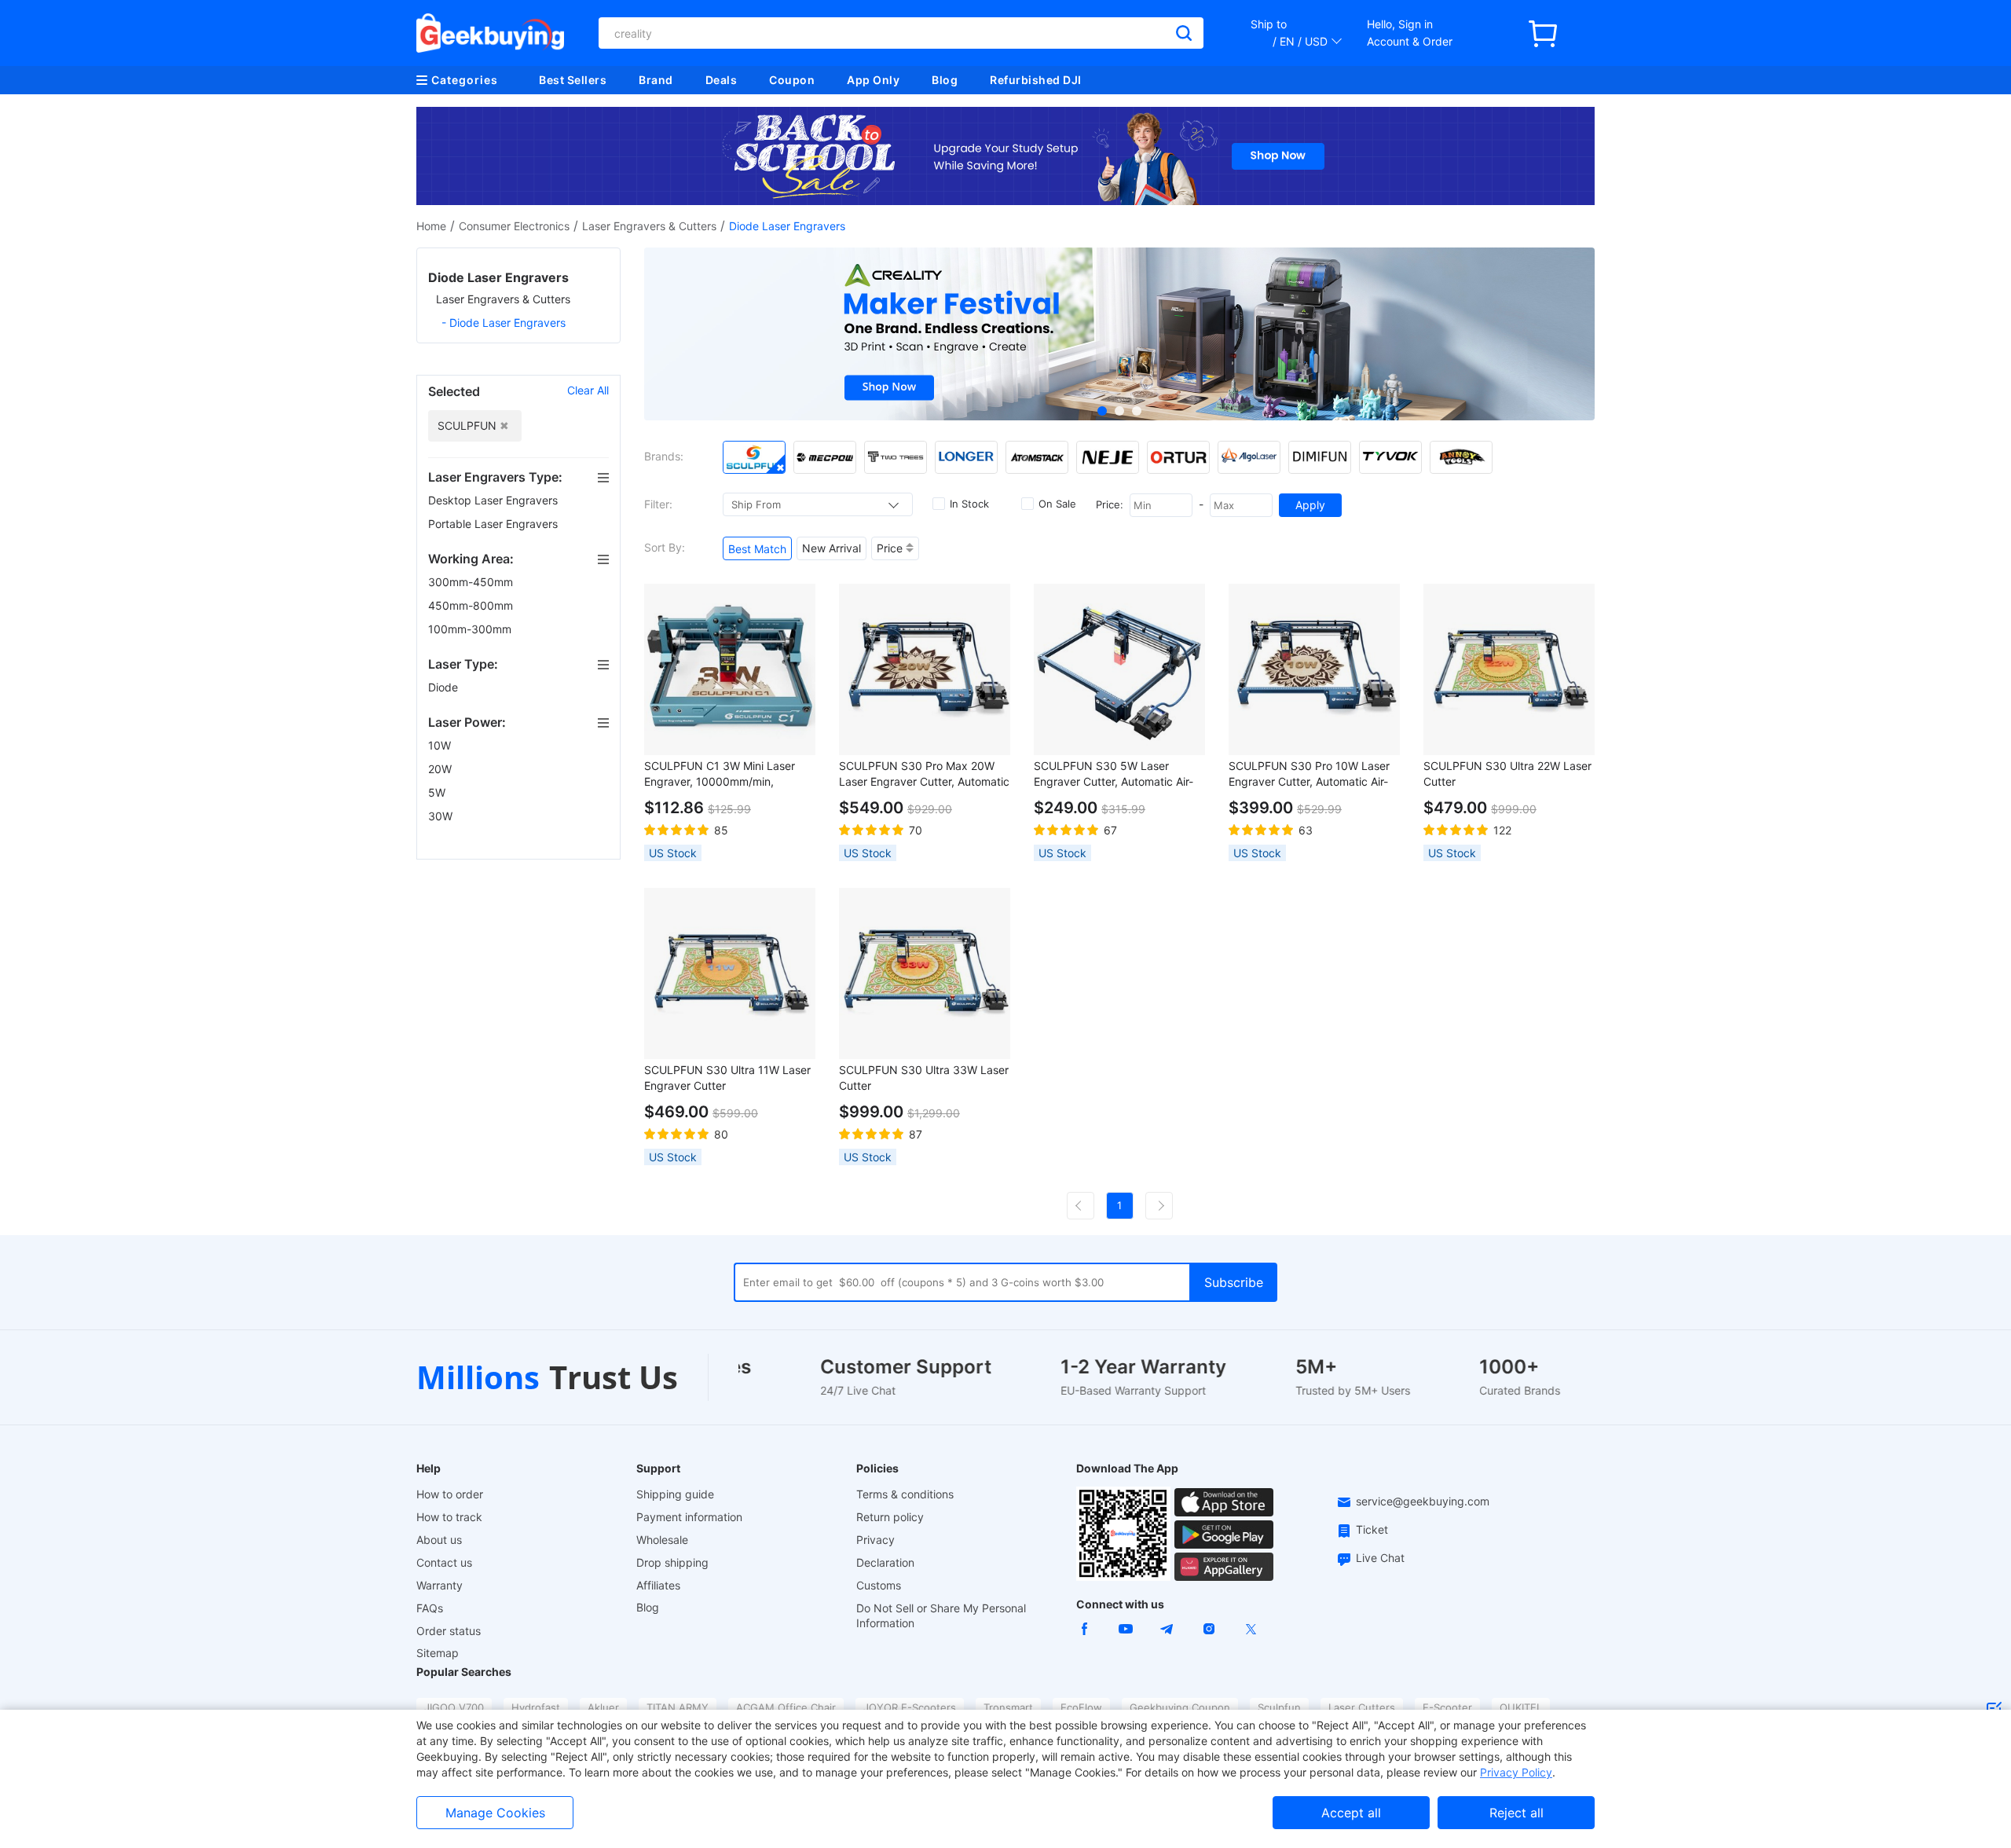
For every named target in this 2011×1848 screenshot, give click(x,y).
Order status (449, 1631)
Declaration (885, 1562)
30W (442, 816)
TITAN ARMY (678, 1707)
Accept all (1351, 1813)
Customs (879, 1585)
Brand (656, 80)
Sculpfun (1279, 1707)
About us (439, 1540)
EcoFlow (1081, 1707)
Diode (445, 687)
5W (438, 792)
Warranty (440, 1585)
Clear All (588, 390)
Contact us (444, 1562)
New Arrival (832, 548)
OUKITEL (1521, 1707)
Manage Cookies (495, 1813)
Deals (722, 80)
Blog (945, 80)
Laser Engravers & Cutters (649, 226)
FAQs (430, 1608)
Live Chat (1380, 1558)
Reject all (1516, 1813)
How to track (449, 1517)
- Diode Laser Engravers (504, 323)
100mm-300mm (471, 629)
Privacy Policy (1516, 1772)
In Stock (969, 504)
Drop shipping (672, 1562)
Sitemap (438, 1653)
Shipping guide (675, 1494)
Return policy (890, 1517)
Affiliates (658, 1585)
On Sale (1057, 504)
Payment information (689, 1517)
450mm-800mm (472, 605)
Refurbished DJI (1036, 80)
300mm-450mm (472, 582)
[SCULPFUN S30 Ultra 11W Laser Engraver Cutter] (730, 973)
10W (441, 745)
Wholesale (662, 1540)
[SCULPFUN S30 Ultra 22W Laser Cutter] (1509, 669)
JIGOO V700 (454, 1707)
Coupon (792, 80)
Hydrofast (536, 1707)
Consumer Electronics (514, 226)
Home (431, 226)
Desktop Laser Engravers (495, 500)
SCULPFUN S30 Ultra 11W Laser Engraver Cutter (727, 1078)
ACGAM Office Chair (786, 1707)
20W (441, 769)
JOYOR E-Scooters (910, 1707)
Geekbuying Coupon (1180, 1707)
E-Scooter (1447, 1707)
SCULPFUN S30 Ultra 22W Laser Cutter (1507, 774)
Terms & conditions (905, 1494)
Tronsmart (1008, 1707)
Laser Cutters (1362, 1707)
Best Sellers (573, 80)
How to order (450, 1494)
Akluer (603, 1707)
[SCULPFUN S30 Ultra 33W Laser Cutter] (925, 973)
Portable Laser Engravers (495, 524)
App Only (873, 80)
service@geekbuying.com (1423, 1501)
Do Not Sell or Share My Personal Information (941, 1615)
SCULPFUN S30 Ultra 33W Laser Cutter (924, 1078)
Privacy (875, 1540)
